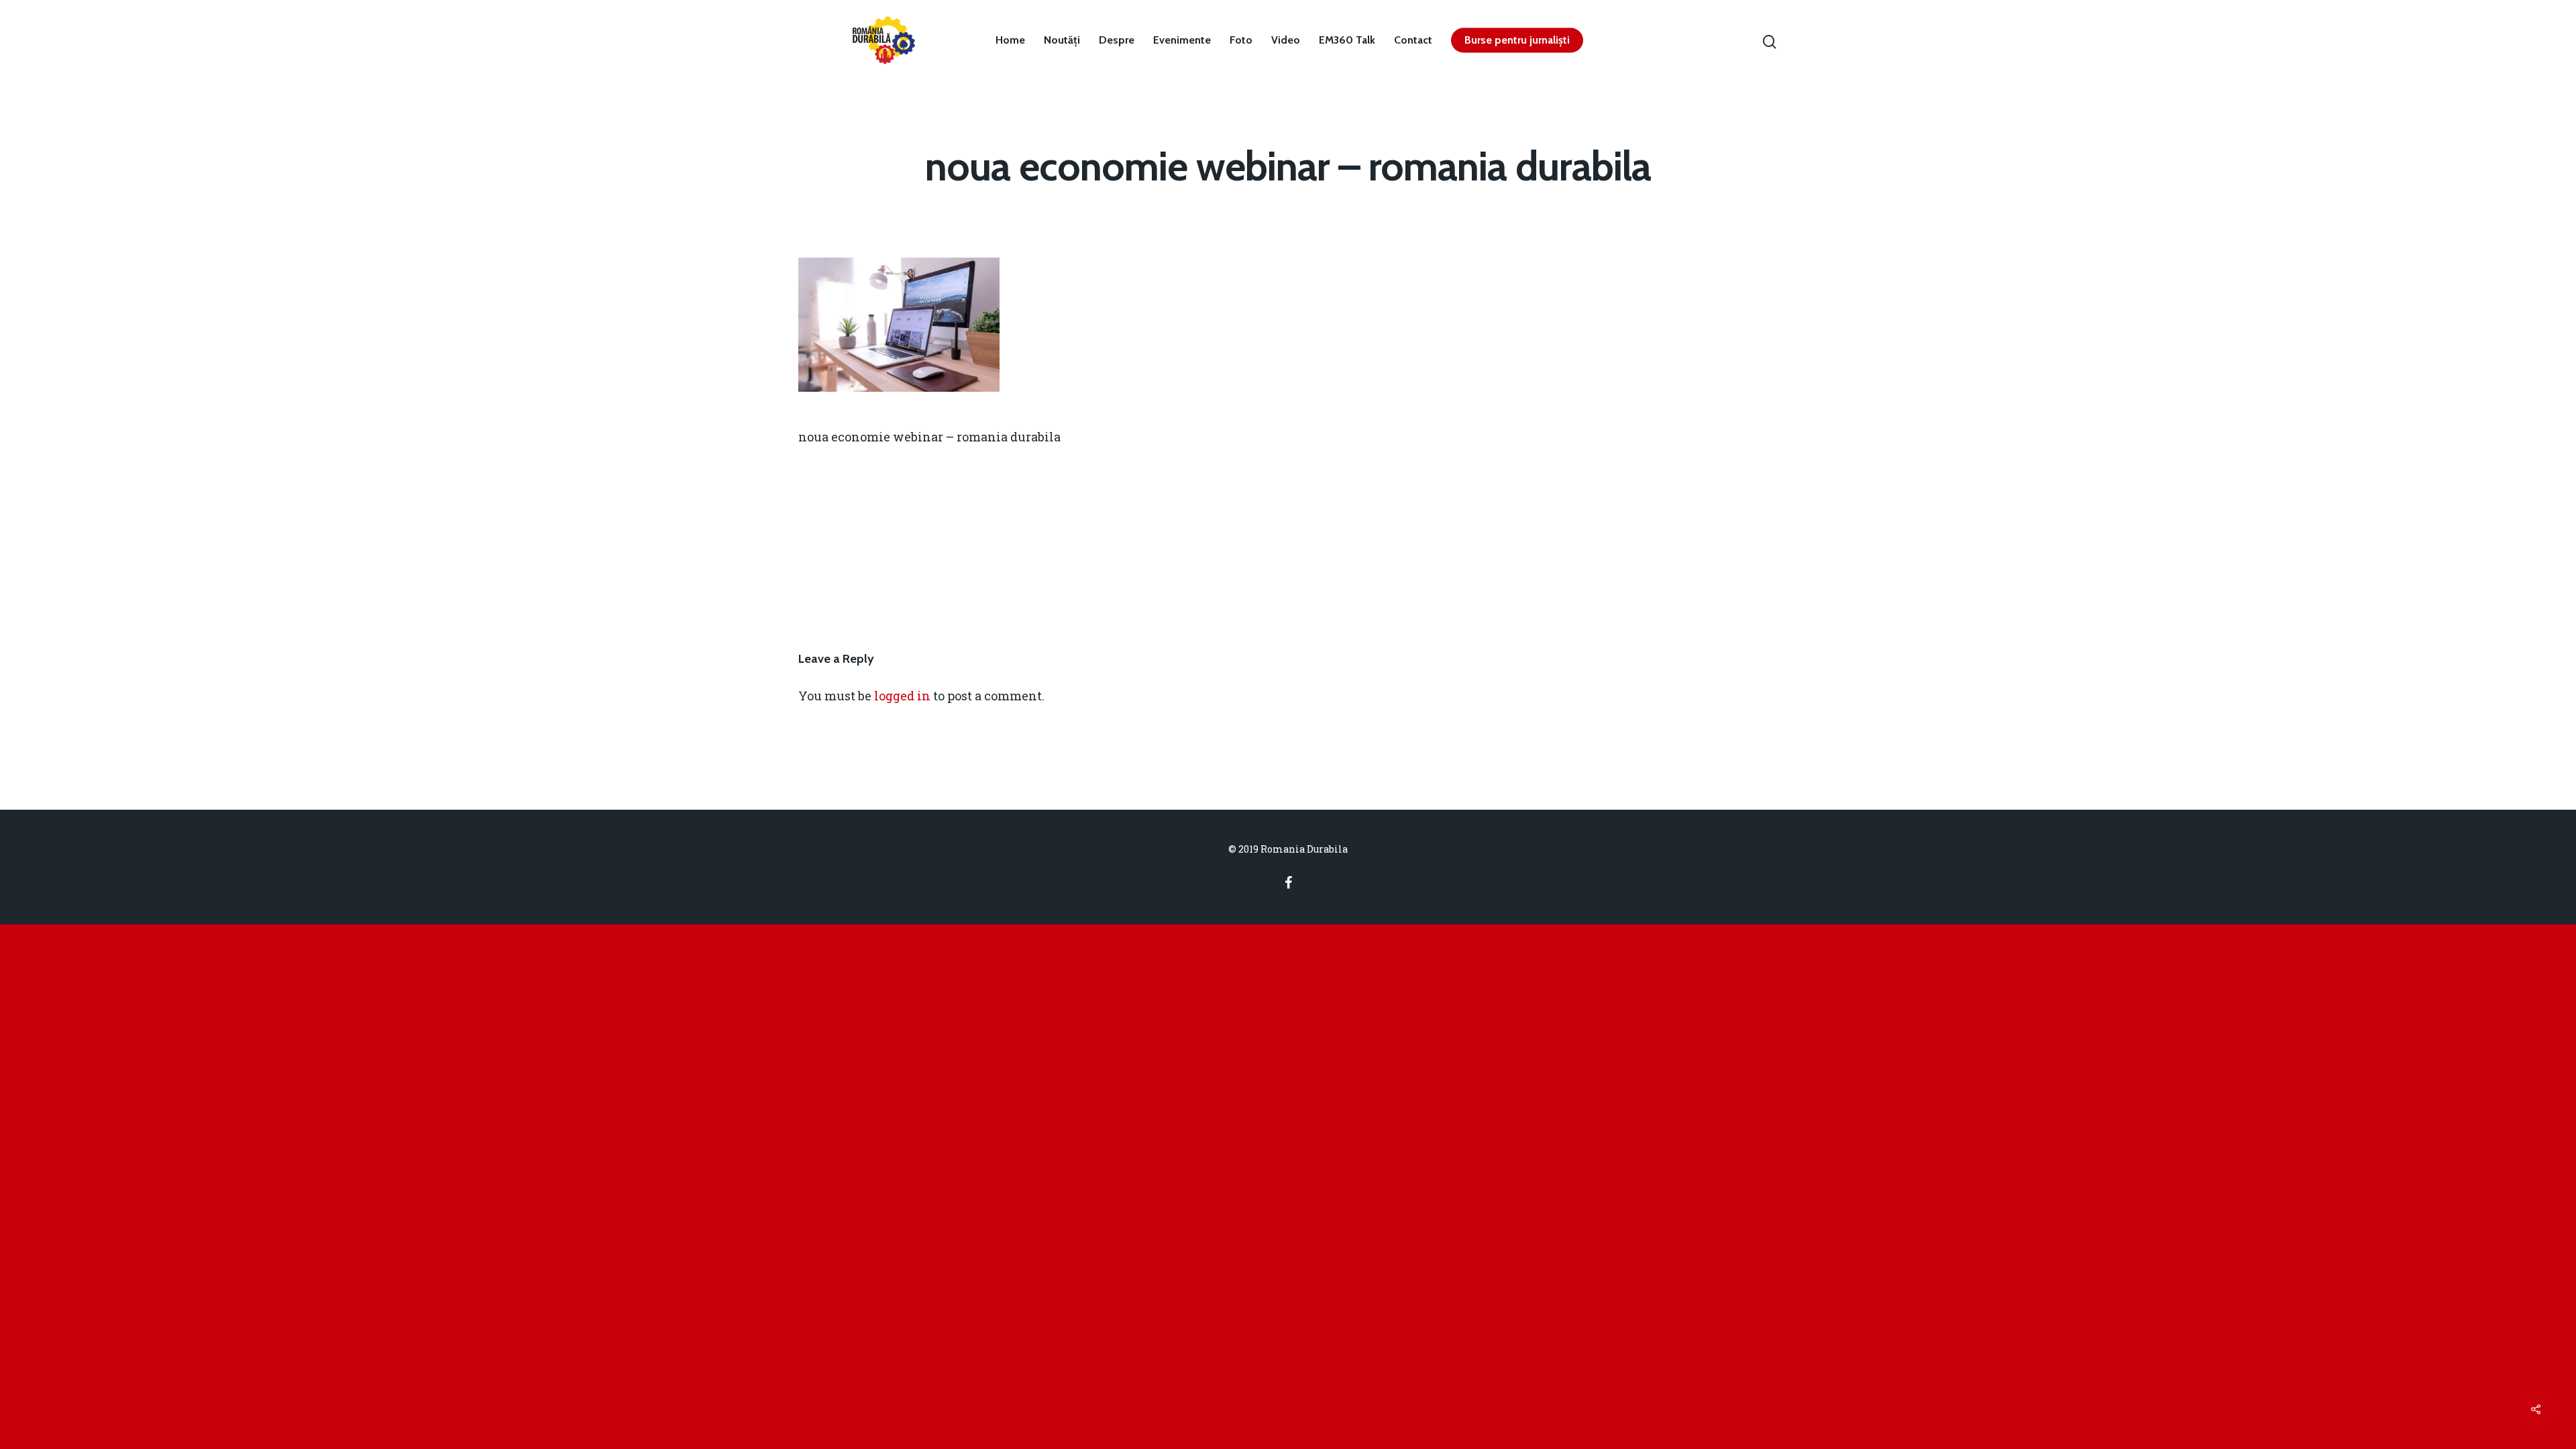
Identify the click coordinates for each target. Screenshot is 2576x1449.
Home (1010, 40)
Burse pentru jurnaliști (1517, 40)
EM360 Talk (1347, 40)
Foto (1241, 40)
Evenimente (1182, 40)
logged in (902, 696)
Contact (1413, 40)
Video (1286, 40)
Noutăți (1062, 40)
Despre (1117, 40)
